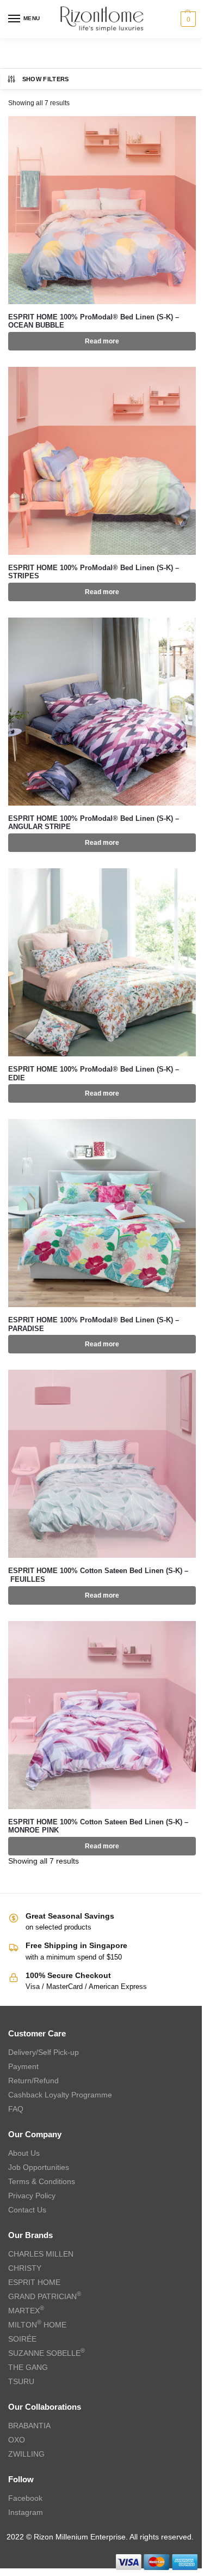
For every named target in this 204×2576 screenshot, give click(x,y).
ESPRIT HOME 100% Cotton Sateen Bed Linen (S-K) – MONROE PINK (98, 1826)
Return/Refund (33, 2081)
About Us (24, 2153)
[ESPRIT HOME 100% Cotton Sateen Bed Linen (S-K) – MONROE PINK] (102, 1715)
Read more (102, 341)
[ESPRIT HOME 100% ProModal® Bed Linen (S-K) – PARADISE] (102, 1213)
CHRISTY (25, 2268)
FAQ (16, 2109)
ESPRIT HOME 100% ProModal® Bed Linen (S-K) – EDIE (94, 1074)
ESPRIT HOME (34, 2282)
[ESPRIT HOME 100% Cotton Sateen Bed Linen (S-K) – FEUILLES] (102, 1464)
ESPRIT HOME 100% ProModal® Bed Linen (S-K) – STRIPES (94, 572)
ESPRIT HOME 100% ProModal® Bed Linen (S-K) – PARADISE (94, 1324)
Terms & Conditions (42, 2181)
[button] (187, 19)
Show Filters (46, 79)
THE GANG (28, 2367)
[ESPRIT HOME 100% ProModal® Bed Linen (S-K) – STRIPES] (102, 461)
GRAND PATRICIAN (45, 2296)
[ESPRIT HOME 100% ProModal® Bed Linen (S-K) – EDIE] (102, 962)
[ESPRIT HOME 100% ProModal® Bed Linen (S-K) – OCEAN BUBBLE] (102, 210)
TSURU (21, 2381)
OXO (17, 2440)
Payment (23, 2066)
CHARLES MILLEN (41, 2254)
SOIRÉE (22, 2339)
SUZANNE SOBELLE (47, 2353)
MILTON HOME (37, 2325)
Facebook (25, 2498)
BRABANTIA (29, 2426)
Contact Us (27, 2210)
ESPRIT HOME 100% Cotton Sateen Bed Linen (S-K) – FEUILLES (98, 1575)
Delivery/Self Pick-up (44, 2052)
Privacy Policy (32, 2196)
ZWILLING (26, 2454)
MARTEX (26, 2311)
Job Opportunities (39, 2167)
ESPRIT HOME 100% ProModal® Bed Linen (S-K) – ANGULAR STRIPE (94, 823)
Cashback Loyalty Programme (60, 2095)
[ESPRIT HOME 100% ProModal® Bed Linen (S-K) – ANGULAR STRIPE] (102, 712)
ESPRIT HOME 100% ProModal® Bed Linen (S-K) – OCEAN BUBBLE (94, 321)
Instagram (26, 2512)
